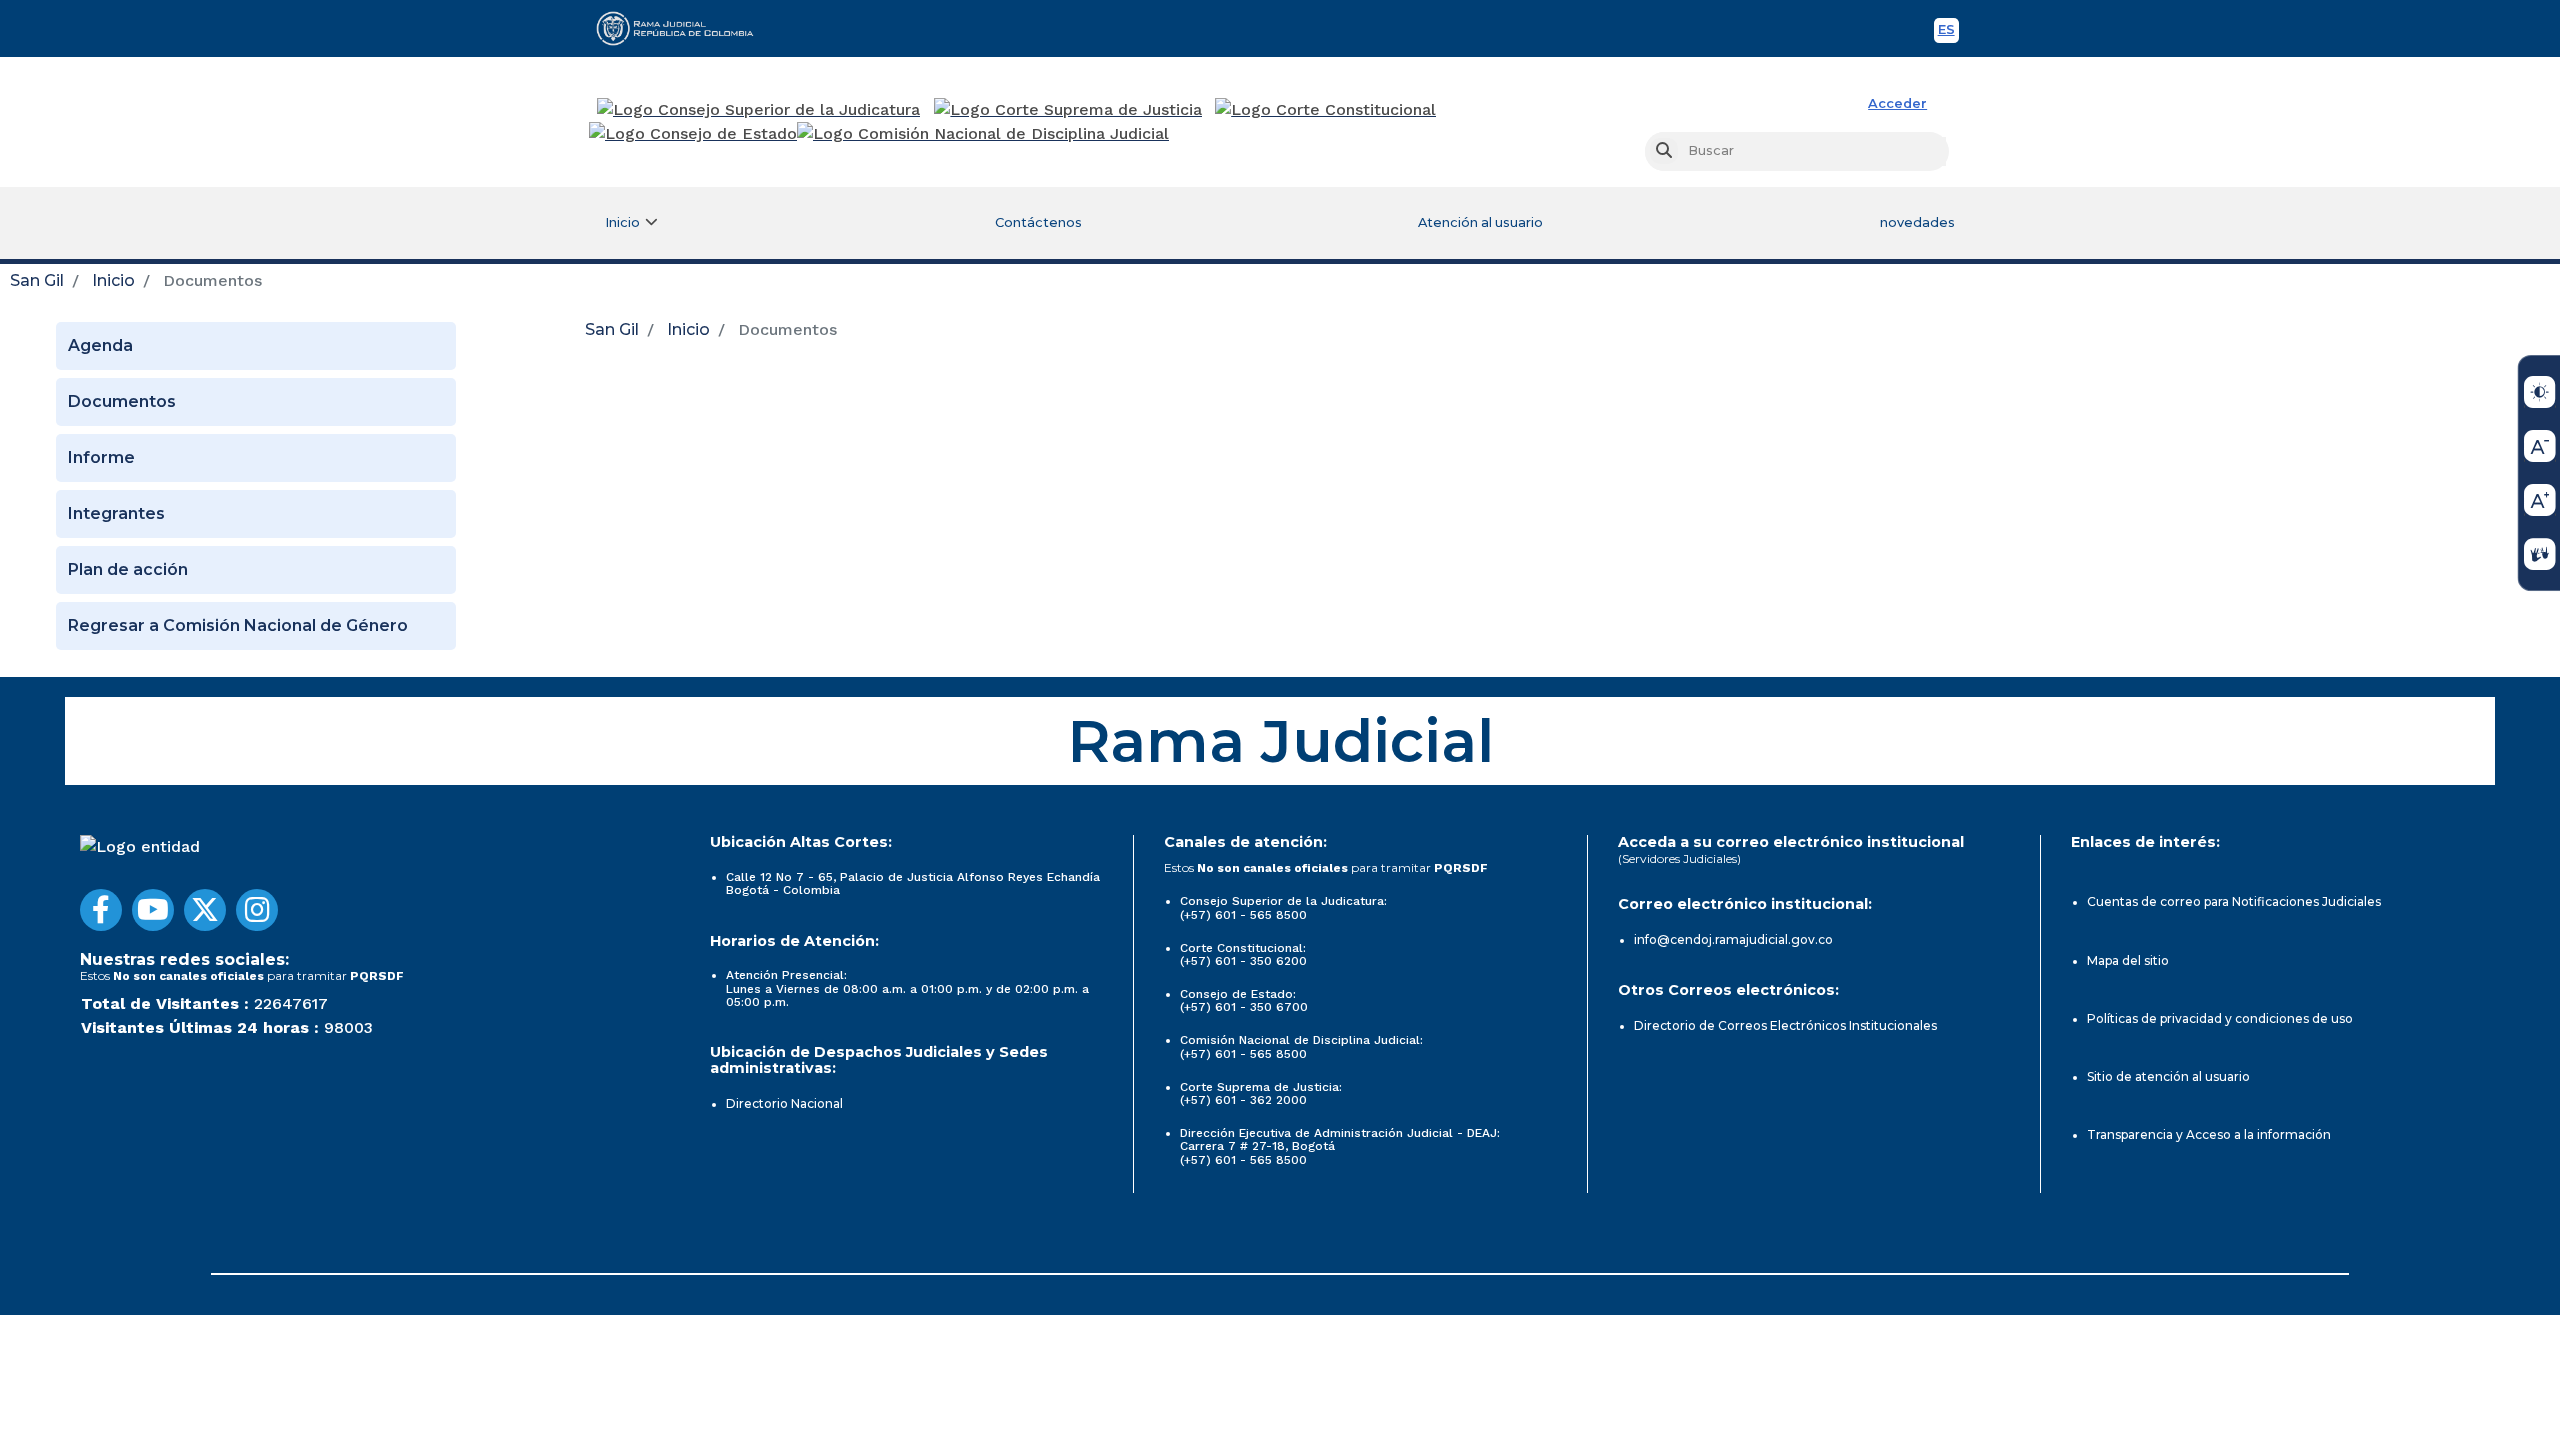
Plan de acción (128, 569)
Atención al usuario (1480, 222)
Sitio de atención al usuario (2168, 1076)
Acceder (1897, 103)
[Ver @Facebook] (101, 910)
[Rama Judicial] (684, 28)
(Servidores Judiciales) (1679, 858)
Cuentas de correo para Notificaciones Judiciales (2234, 901)
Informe (101, 457)
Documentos (122, 401)
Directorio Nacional (784, 1103)
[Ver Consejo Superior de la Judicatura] (758, 110)
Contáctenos (1038, 222)
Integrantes (116, 513)
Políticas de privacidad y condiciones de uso (2220, 1018)
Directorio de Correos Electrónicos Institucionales (1785, 1025)
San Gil (37, 280)
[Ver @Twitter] (205, 910)
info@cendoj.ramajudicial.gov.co (1733, 939)
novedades (1917, 222)
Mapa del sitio (2128, 960)
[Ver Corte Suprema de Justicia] (1068, 110)
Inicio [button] (622, 222)
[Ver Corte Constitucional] (1326, 110)
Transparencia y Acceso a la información (2209, 1134)
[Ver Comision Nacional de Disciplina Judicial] (983, 134)
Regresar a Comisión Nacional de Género (238, 625)
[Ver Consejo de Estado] (693, 134)
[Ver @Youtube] (153, 910)
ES (1948, 32)
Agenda (100, 345)
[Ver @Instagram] (257, 910)
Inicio (113, 280)
